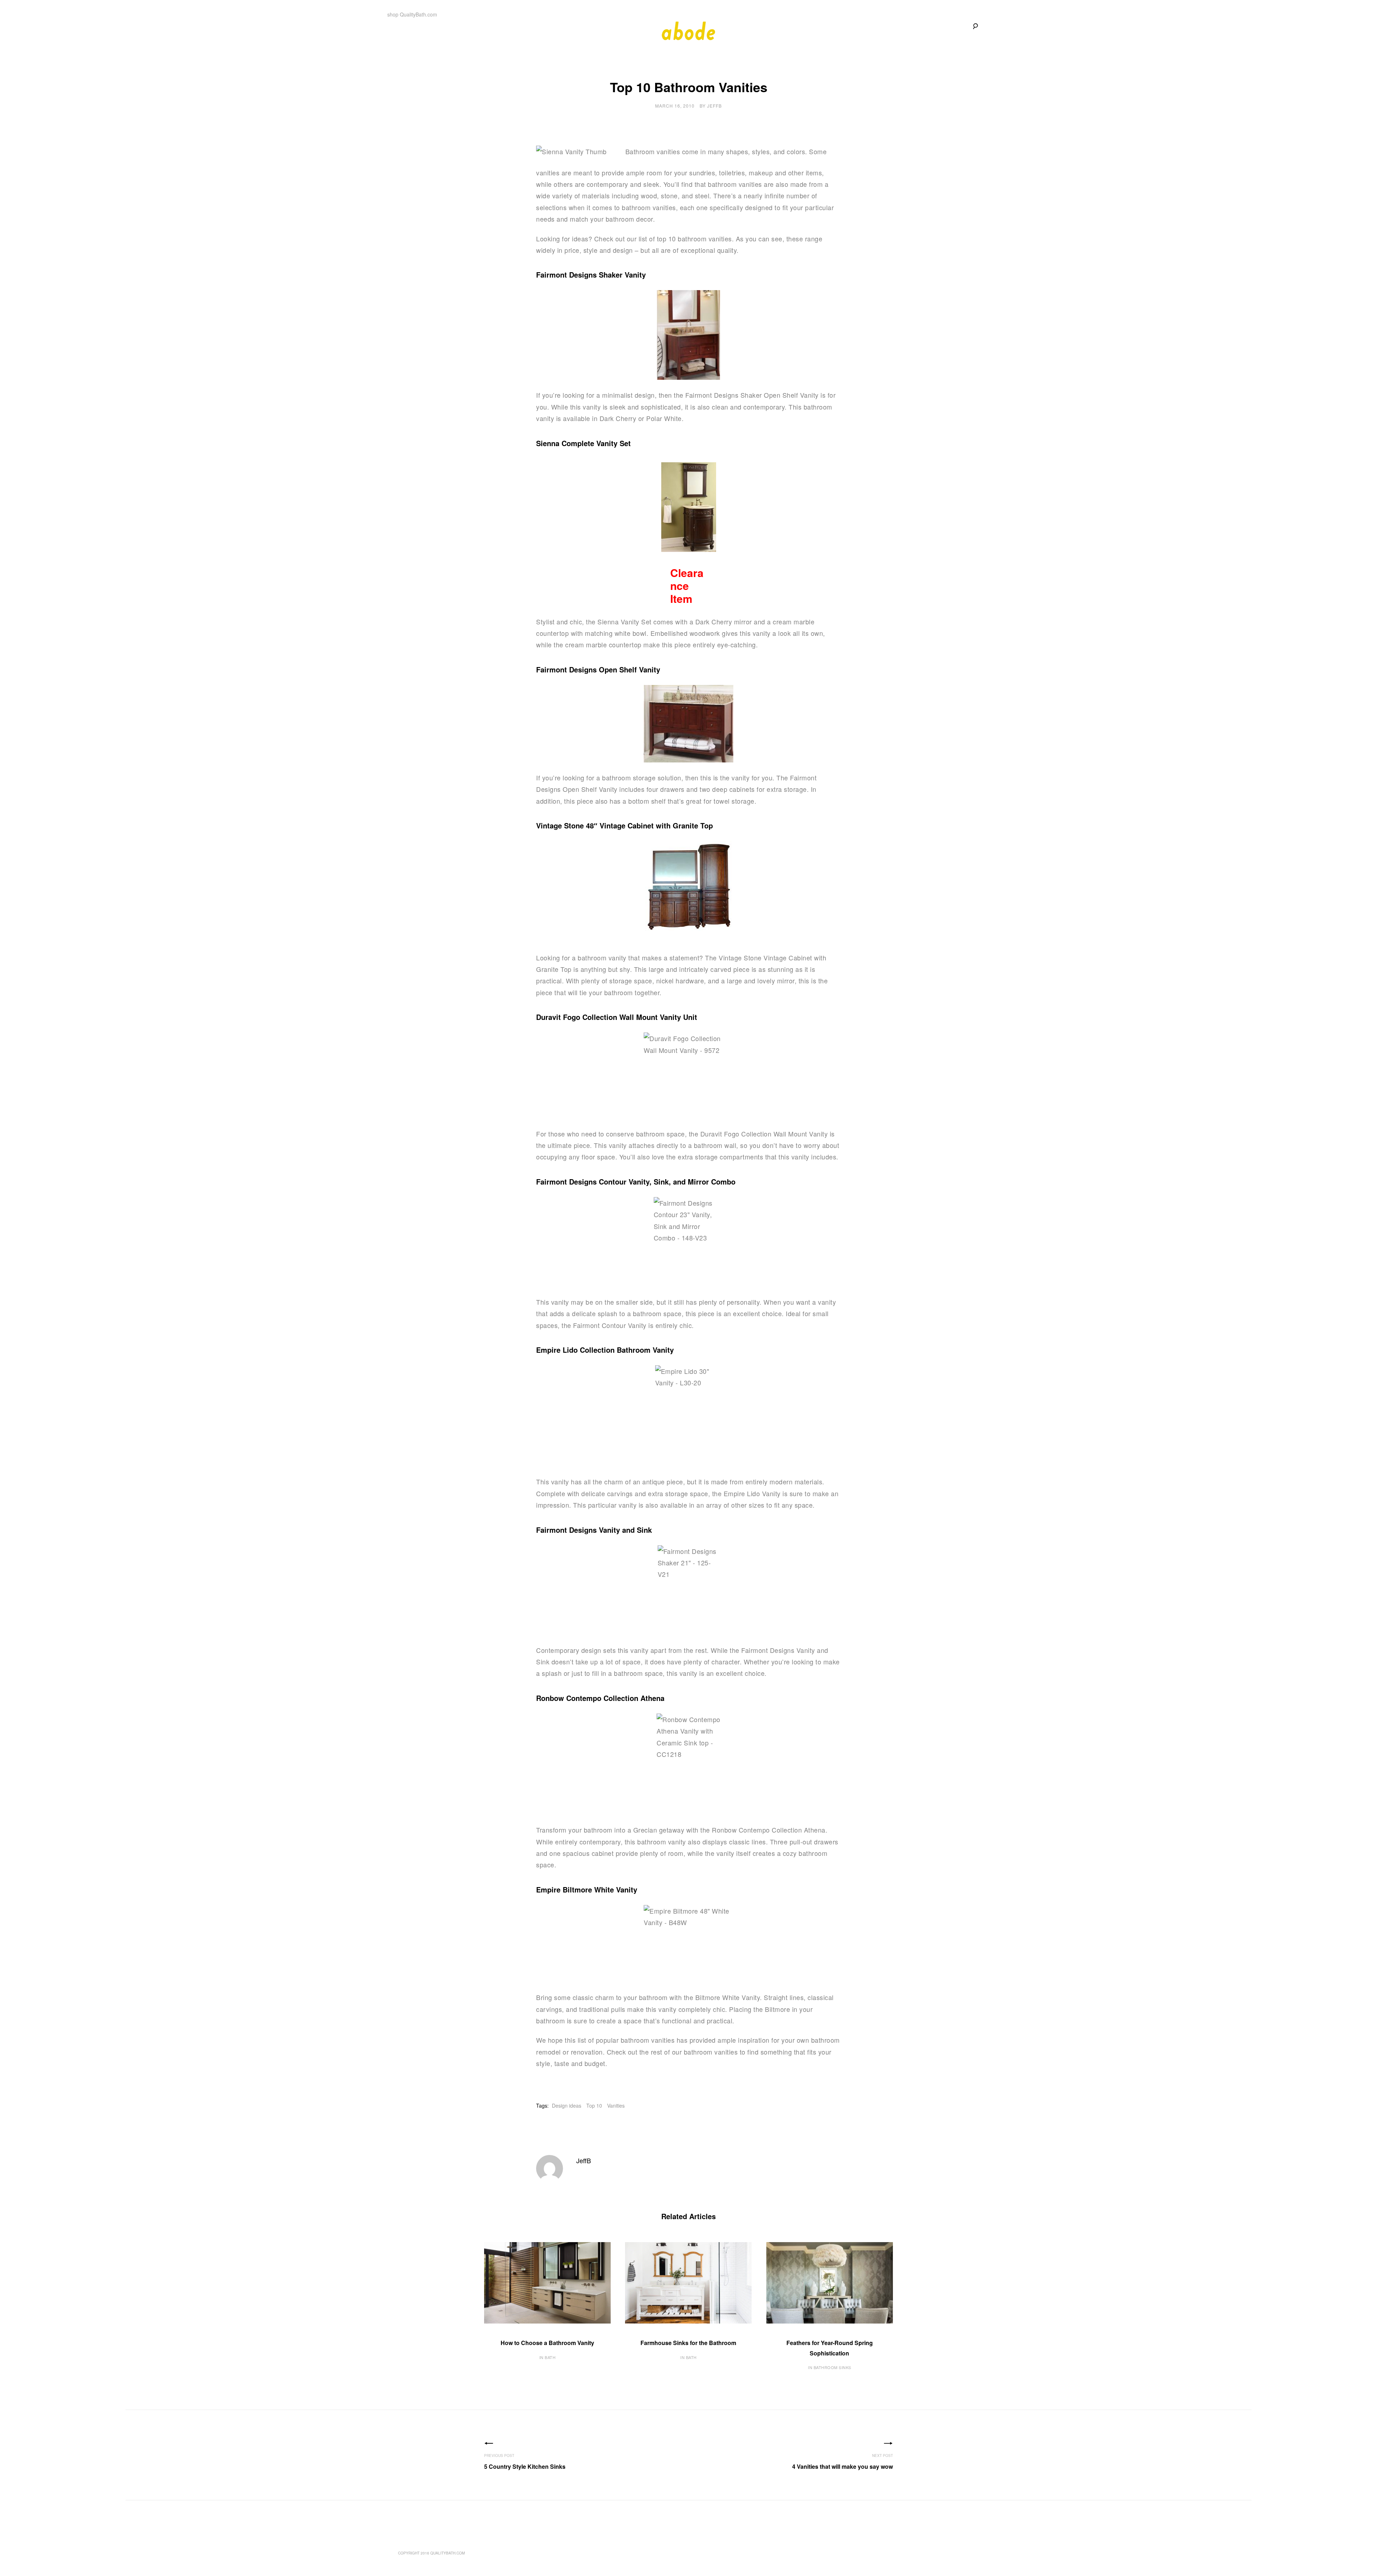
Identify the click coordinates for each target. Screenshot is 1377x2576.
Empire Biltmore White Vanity (587, 1889)
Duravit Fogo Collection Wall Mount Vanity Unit (617, 1017)
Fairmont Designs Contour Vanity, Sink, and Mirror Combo (636, 1181)
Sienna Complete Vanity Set (583, 443)
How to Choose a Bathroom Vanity (547, 2343)
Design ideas (567, 2105)
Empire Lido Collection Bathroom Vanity (605, 1350)
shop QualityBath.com (412, 14)
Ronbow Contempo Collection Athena (600, 1698)
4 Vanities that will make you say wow (843, 2466)
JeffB (714, 106)
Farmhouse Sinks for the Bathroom (688, 2343)
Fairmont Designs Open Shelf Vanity (598, 669)
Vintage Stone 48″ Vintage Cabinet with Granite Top (624, 825)
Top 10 (594, 2105)
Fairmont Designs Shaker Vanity (591, 275)
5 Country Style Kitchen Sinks (525, 2466)
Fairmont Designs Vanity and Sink (594, 1530)
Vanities (616, 2105)
